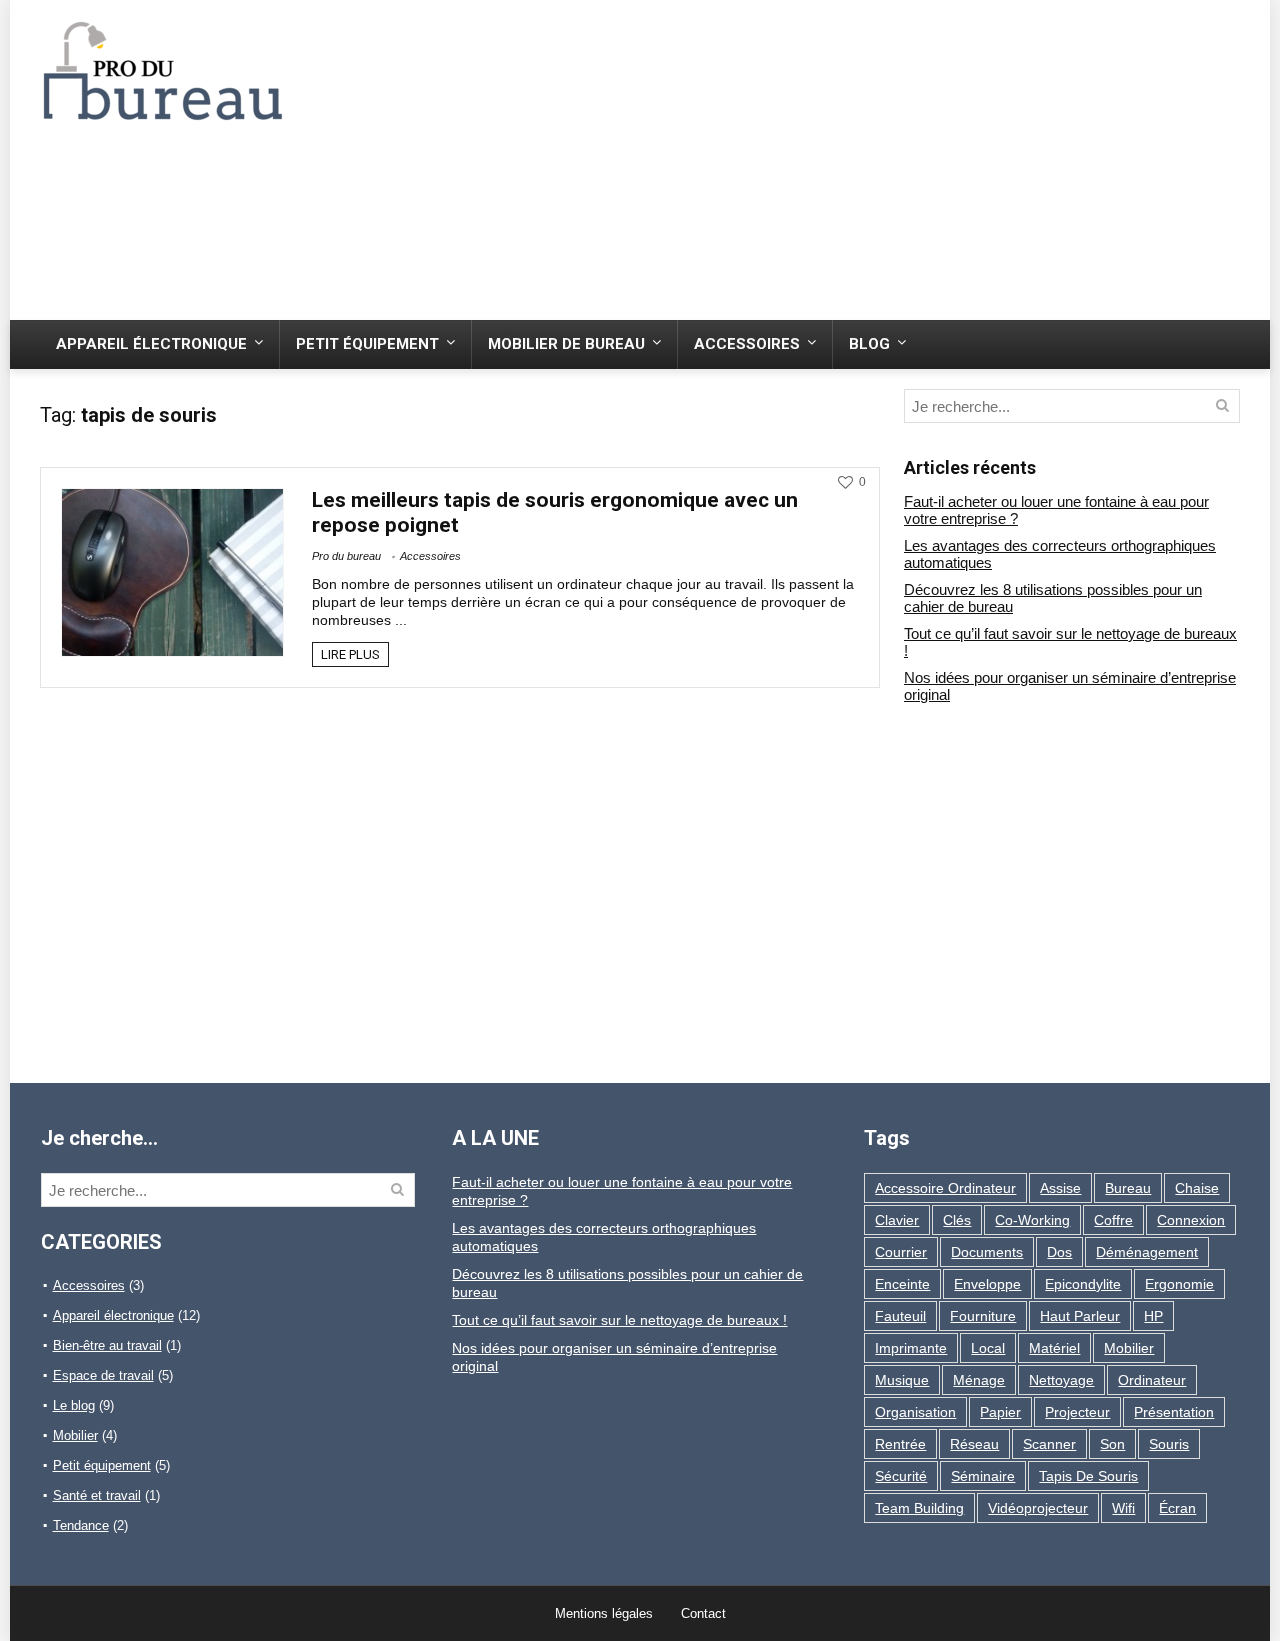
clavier (897, 1220)
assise (1060, 1188)
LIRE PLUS (350, 654)
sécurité (901, 1476)
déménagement (1147, 1252)
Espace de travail (103, 1375)
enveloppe (987, 1284)
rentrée (900, 1444)
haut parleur (1080, 1316)
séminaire (983, 1476)
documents (987, 1252)
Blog (869, 344)
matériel (1054, 1348)
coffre (1113, 1220)
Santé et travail (97, 1495)
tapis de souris (1088, 1476)
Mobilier (75, 1435)
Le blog (74, 1405)
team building (919, 1508)
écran (1177, 1508)
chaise (1197, 1188)
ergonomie (1179, 1284)
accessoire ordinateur (945, 1188)
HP (1153, 1316)
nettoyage (1061, 1380)
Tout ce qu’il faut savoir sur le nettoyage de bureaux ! (619, 1320)
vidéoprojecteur (1038, 1508)
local (988, 1348)
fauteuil (900, 1316)
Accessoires (747, 344)
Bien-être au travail (107, 1345)
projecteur (1077, 1412)
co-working (1032, 1220)
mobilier (1129, 1348)
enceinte (902, 1284)
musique (902, 1380)
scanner (1049, 1444)
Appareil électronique (151, 344)
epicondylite (1083, 1284)
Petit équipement (367, 344)
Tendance (81, 1525)
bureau (1128, 1188)
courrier (901, 1252)
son (1112, 1444)
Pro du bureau (346, 556)
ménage (979, 1380)
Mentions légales (604, 1613)
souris (1169, 1444)
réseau (974, 1444)
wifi (1123, 1508)
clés (957, 1220)
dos (1059, 1252)
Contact (703, 1613)
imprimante (911, 1348)
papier (1000, 1412)
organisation (915, 1412)
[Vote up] (845, 482)
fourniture (983, 1316)
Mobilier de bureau (566, 344)
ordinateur (1152, 1380)
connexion (1191, 1220)
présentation (1174, 1412)
